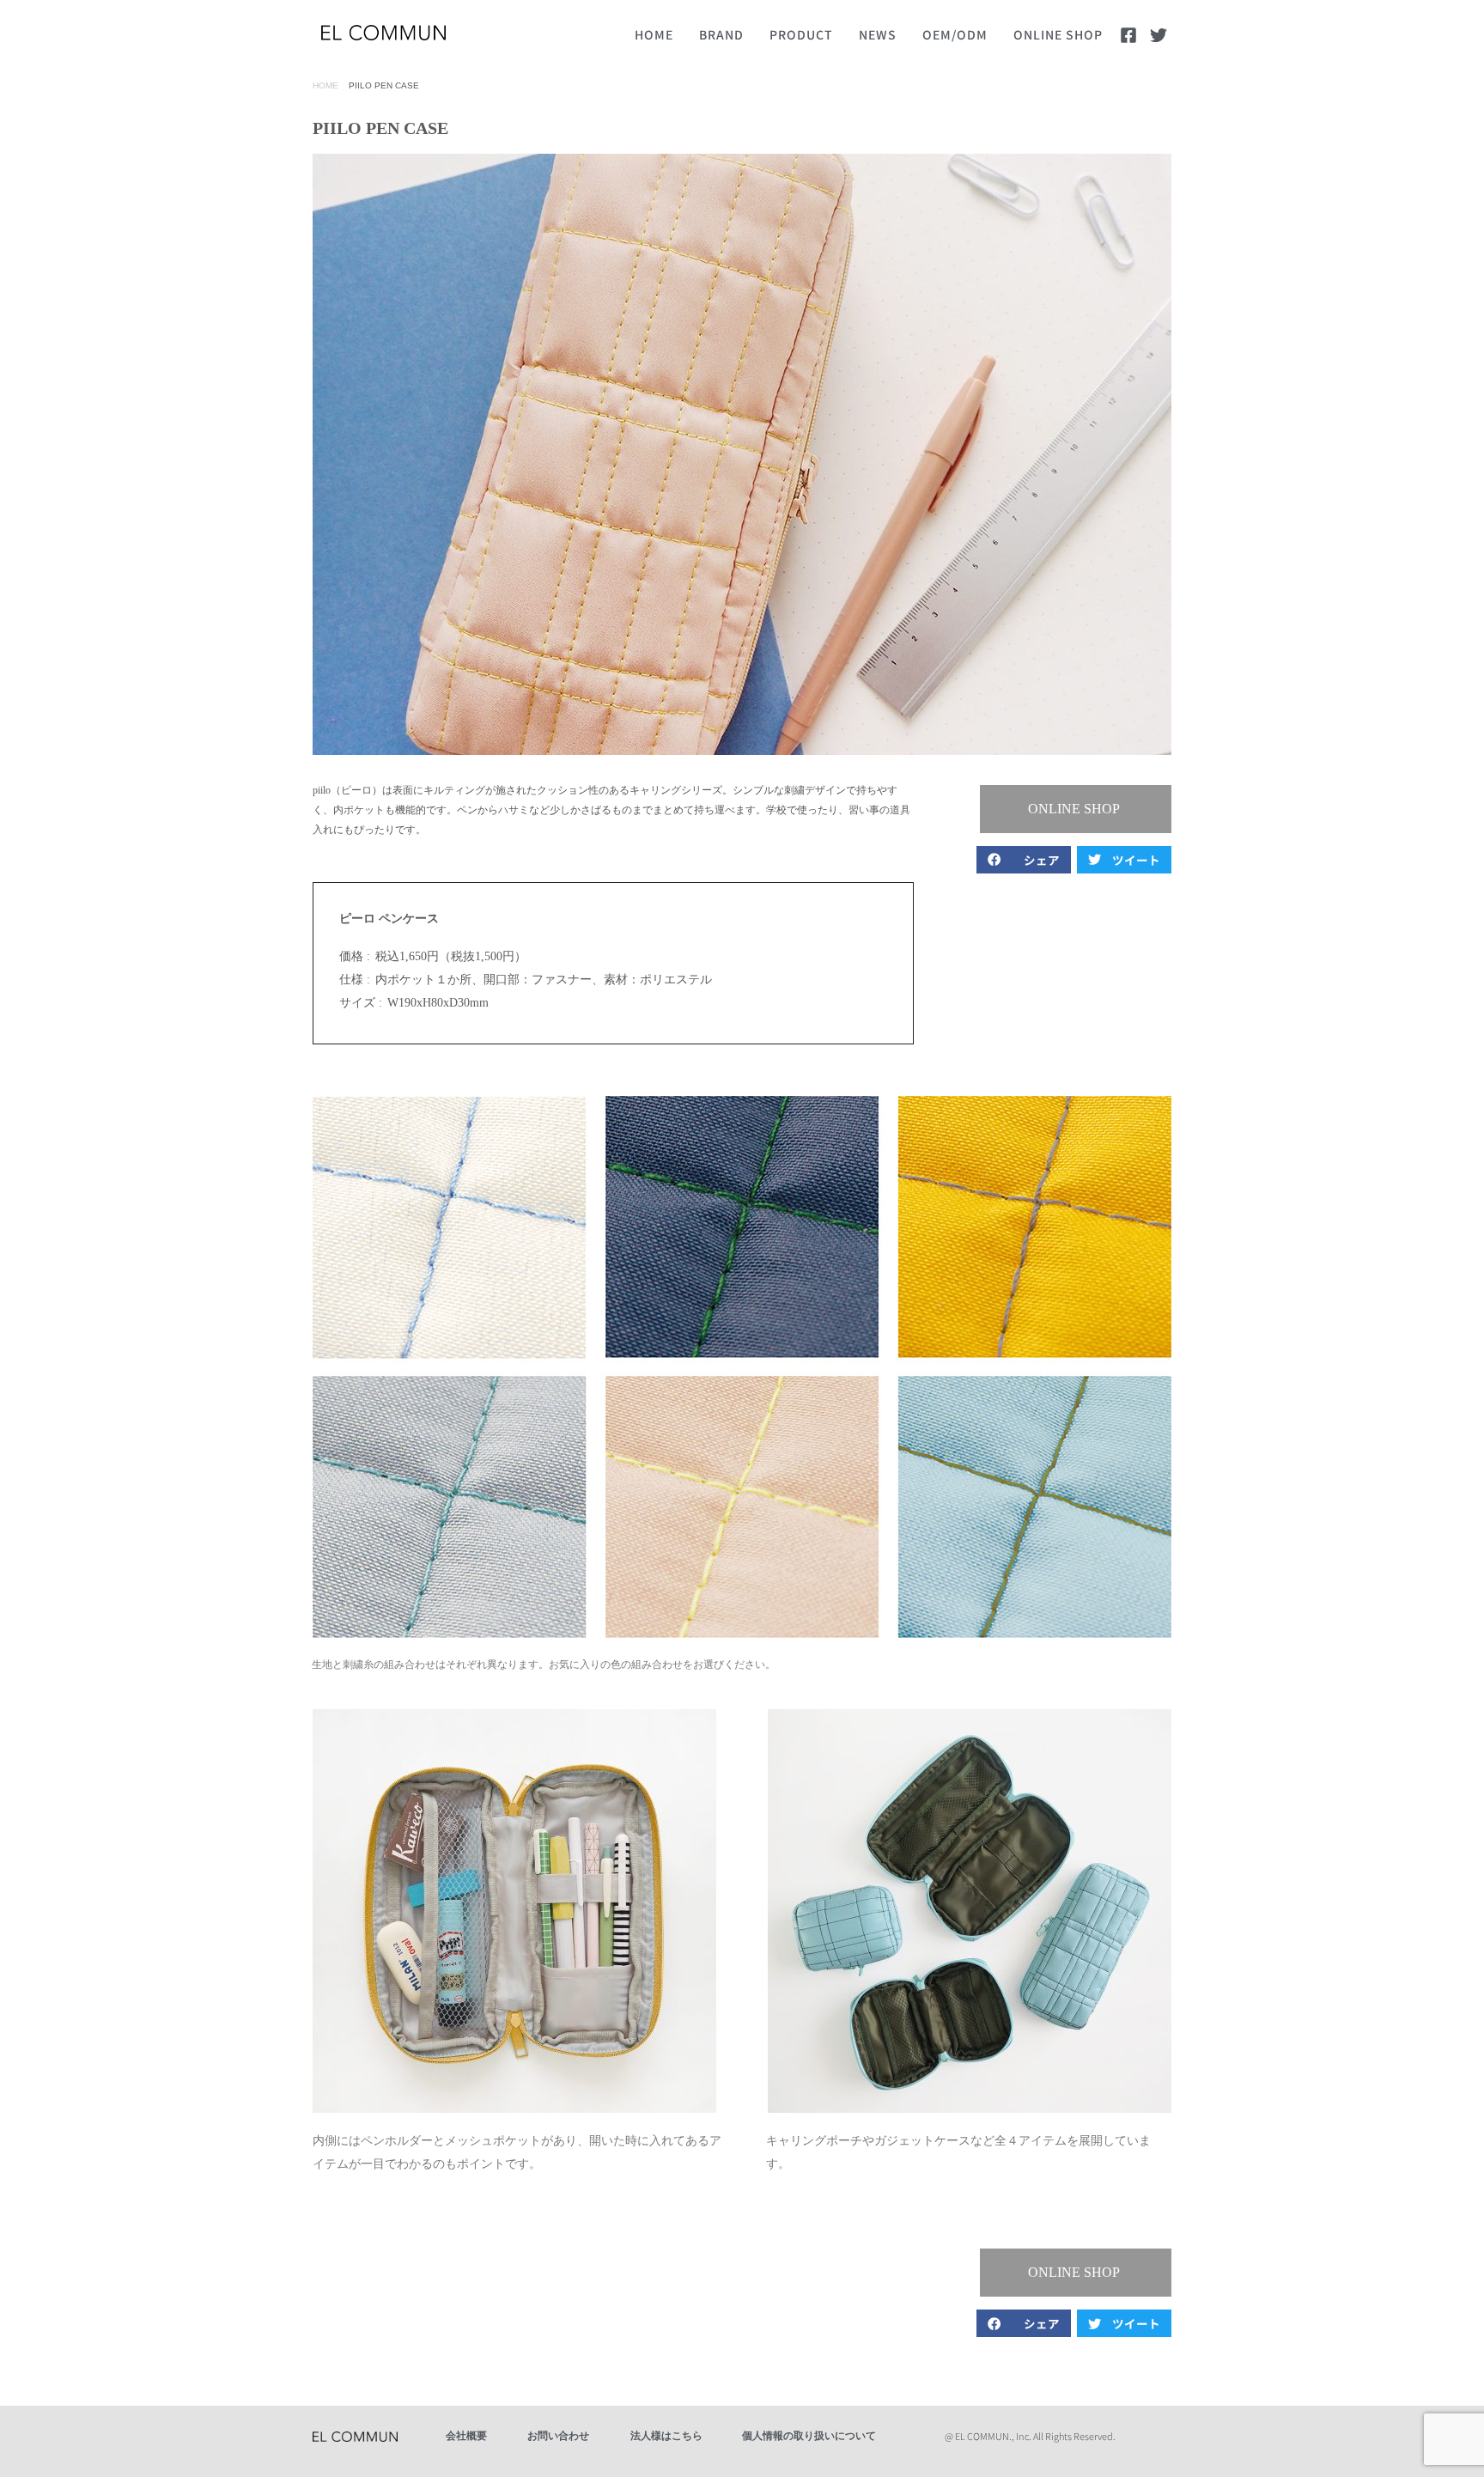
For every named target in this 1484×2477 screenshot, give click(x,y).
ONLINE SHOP (1058, 34)
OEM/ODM (955, 34)
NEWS (878, 34)
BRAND (721, 34)
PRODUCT (801, 34)
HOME (654, 34)
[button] (1024, 860)
